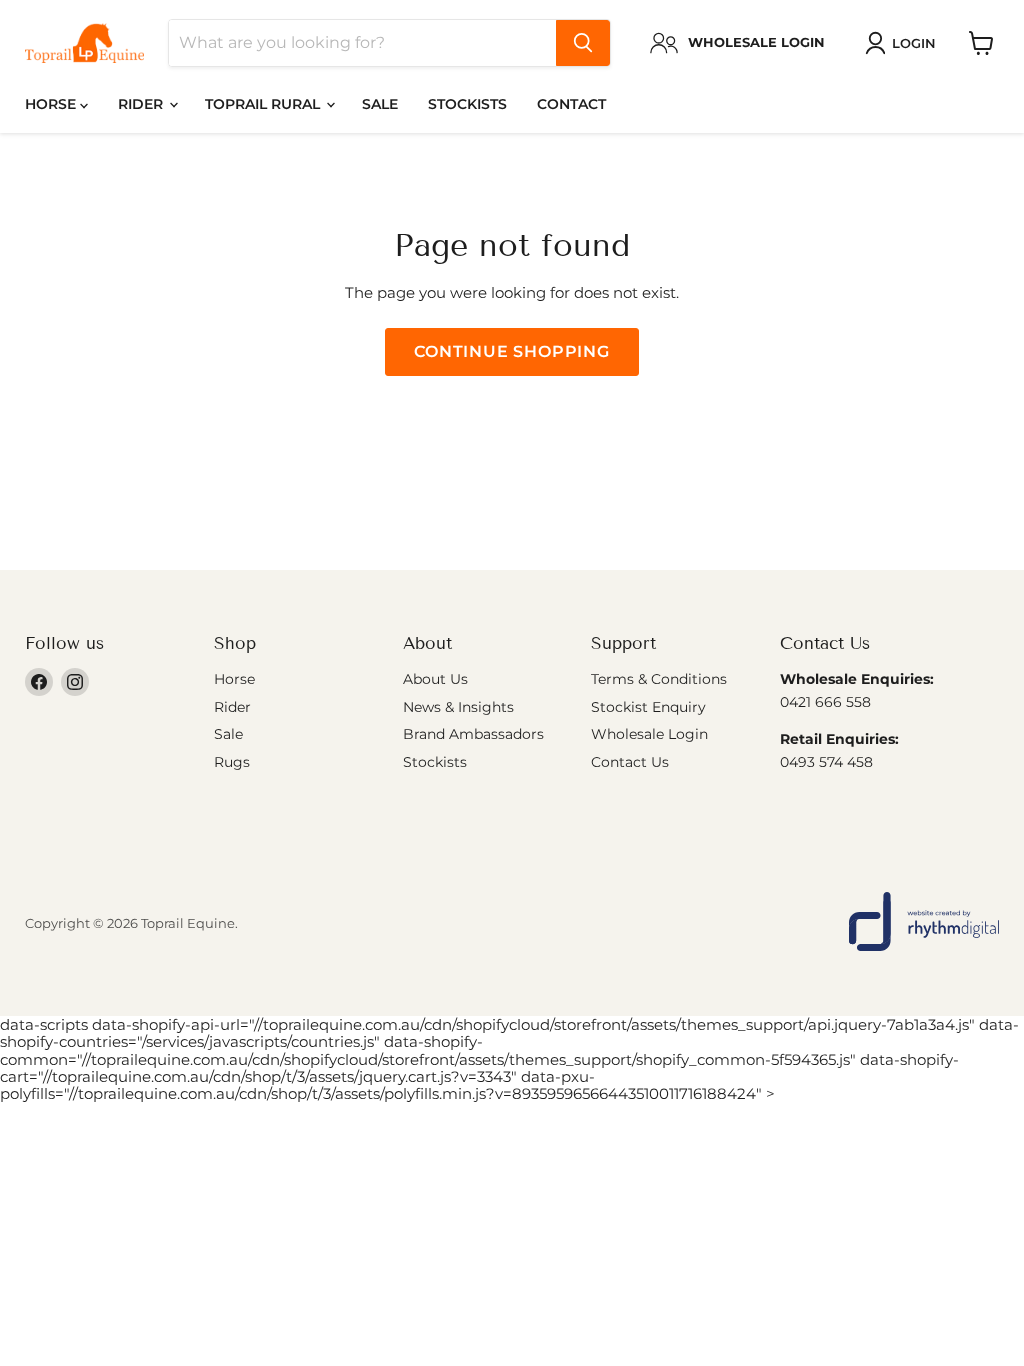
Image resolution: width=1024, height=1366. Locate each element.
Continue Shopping (512, 351)
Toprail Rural (264, 104)
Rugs (232, 762)
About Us (435, 679)
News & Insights (458, 707)
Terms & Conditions (659, 679)
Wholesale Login (649, 734)
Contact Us (630, 762)
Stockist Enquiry (648, 707)
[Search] (583, 43)
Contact (571, 104)
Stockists (467, 104)
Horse (52, 104)
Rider (142, 104)
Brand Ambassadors (473, 734)
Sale (380, 104)
